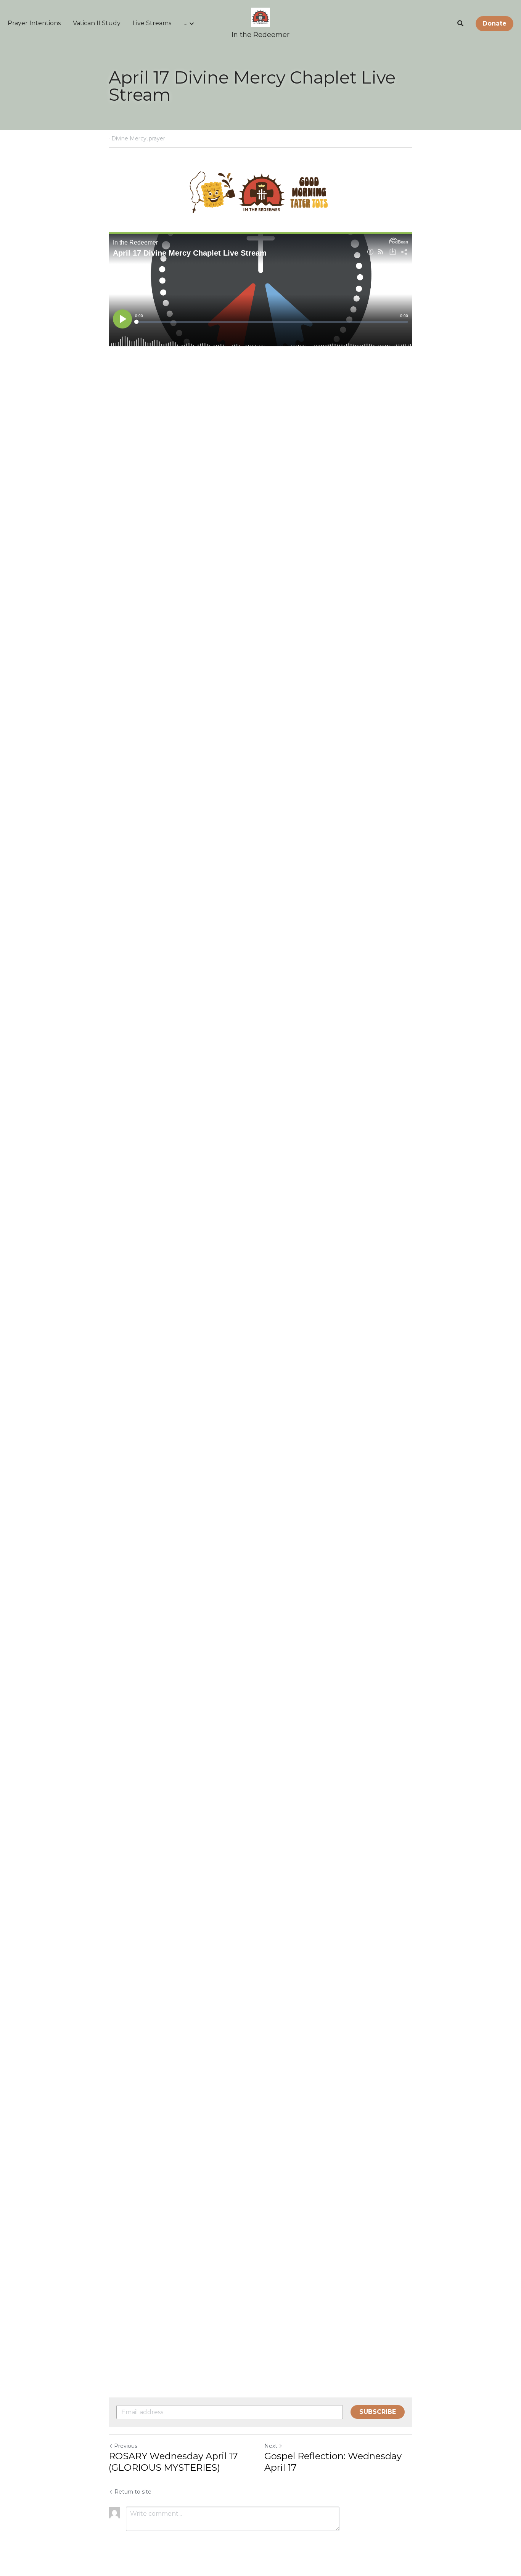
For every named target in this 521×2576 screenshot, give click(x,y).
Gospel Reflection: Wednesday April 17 (333, 2462)
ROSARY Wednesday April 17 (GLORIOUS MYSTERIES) (173, 2462)
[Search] (460, 23)
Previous (126, 2446)
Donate (494, 23)
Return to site (133, 2492)
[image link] (260, 17)
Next (271, 2446)
